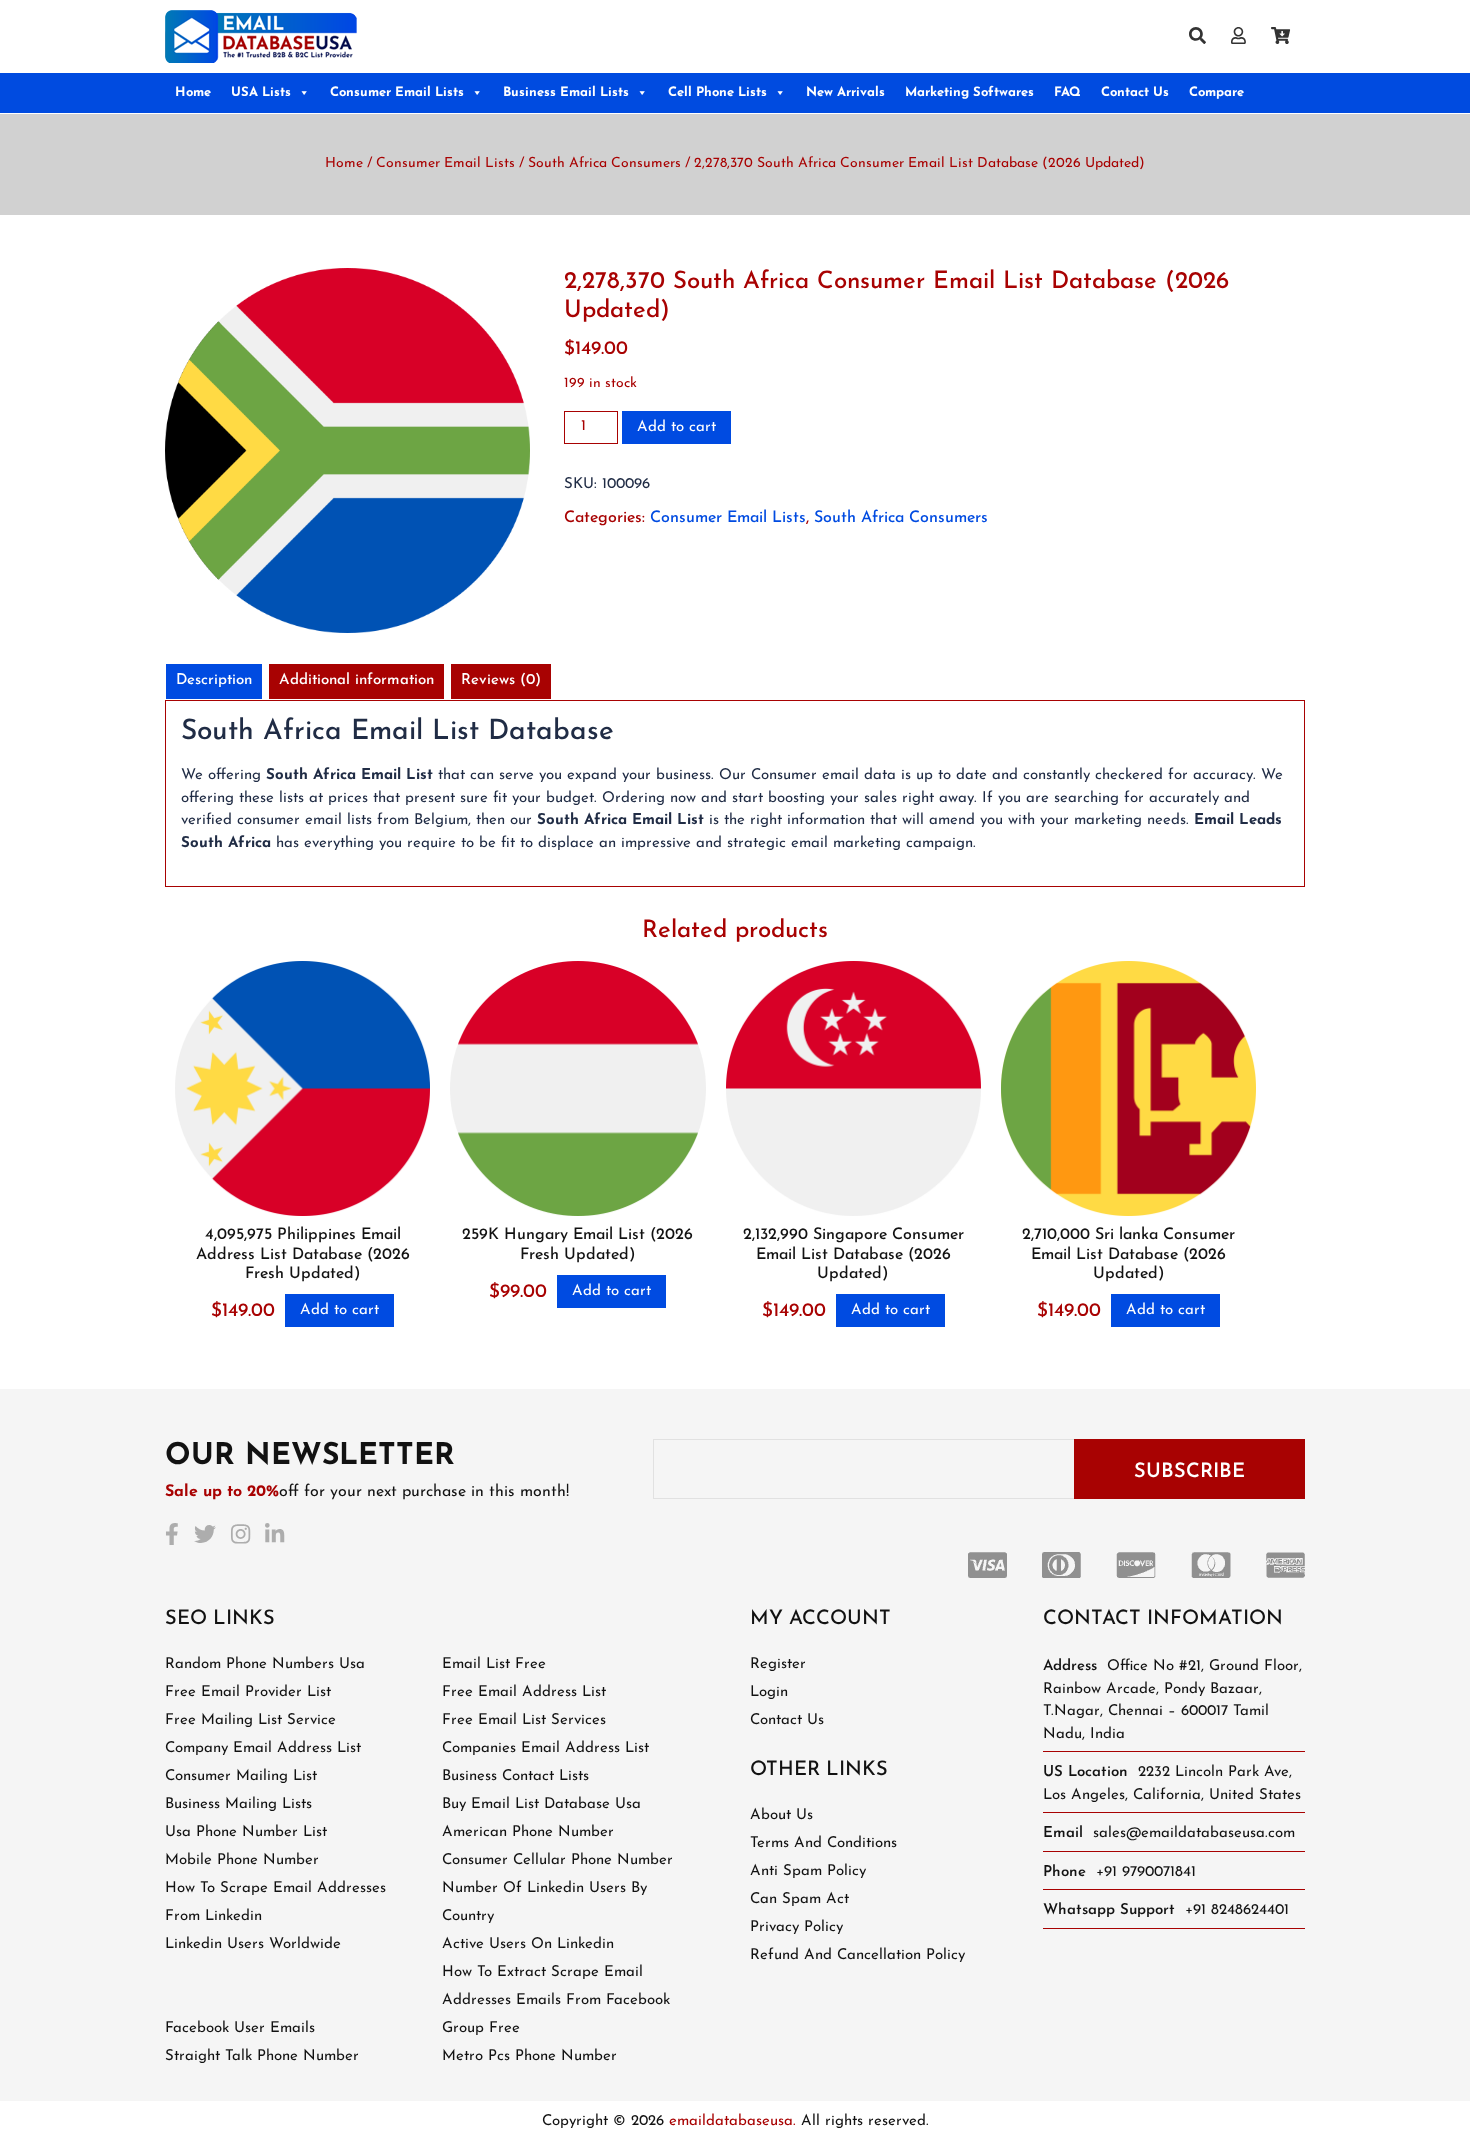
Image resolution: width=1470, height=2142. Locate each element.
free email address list (524, 1692)
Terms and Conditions (823, 1843)
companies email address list (545, 1748)
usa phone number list (246, 1832)
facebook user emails (240, 2028)
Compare (1216, 92)
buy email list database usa (541, 1804)
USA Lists (261, 92)
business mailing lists (238, 1804)
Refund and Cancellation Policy (857, 1955)
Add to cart (676, 427)
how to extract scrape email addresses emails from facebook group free (556, 2000)
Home (193, 92)
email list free (494, 1664)
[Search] (1205, 37)
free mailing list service (250, 1720)
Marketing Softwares (969, 92)
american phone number (528, 1832)
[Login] (1246, 37)
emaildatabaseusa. (732, 2121)
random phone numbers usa (265, 1664)
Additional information (356, 680)
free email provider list (248, 1692)
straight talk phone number (262, 2056)
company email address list (263, 1748)
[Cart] (1288, 37)
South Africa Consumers (604, 163)
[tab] (214, 681)
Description (214, 680)
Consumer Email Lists (397, 92)
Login (769, 1692)
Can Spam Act (799, 1899)
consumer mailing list (241, 1776)
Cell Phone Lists (717, 92)
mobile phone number (242, 1860)
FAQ (1067, 92)
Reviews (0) (501, 680)
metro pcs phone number (529, 2056)
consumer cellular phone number (557, 1860)
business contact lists (515, 1776)
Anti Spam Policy (808, 1871)
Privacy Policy (796, 1927)
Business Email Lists (566, 92)
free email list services (524, 1720)
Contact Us (1135, 92)
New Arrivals (845, 92)
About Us (781, 1815)
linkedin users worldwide (253, 1944)
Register (778, 1664)
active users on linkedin (528, 1944)
